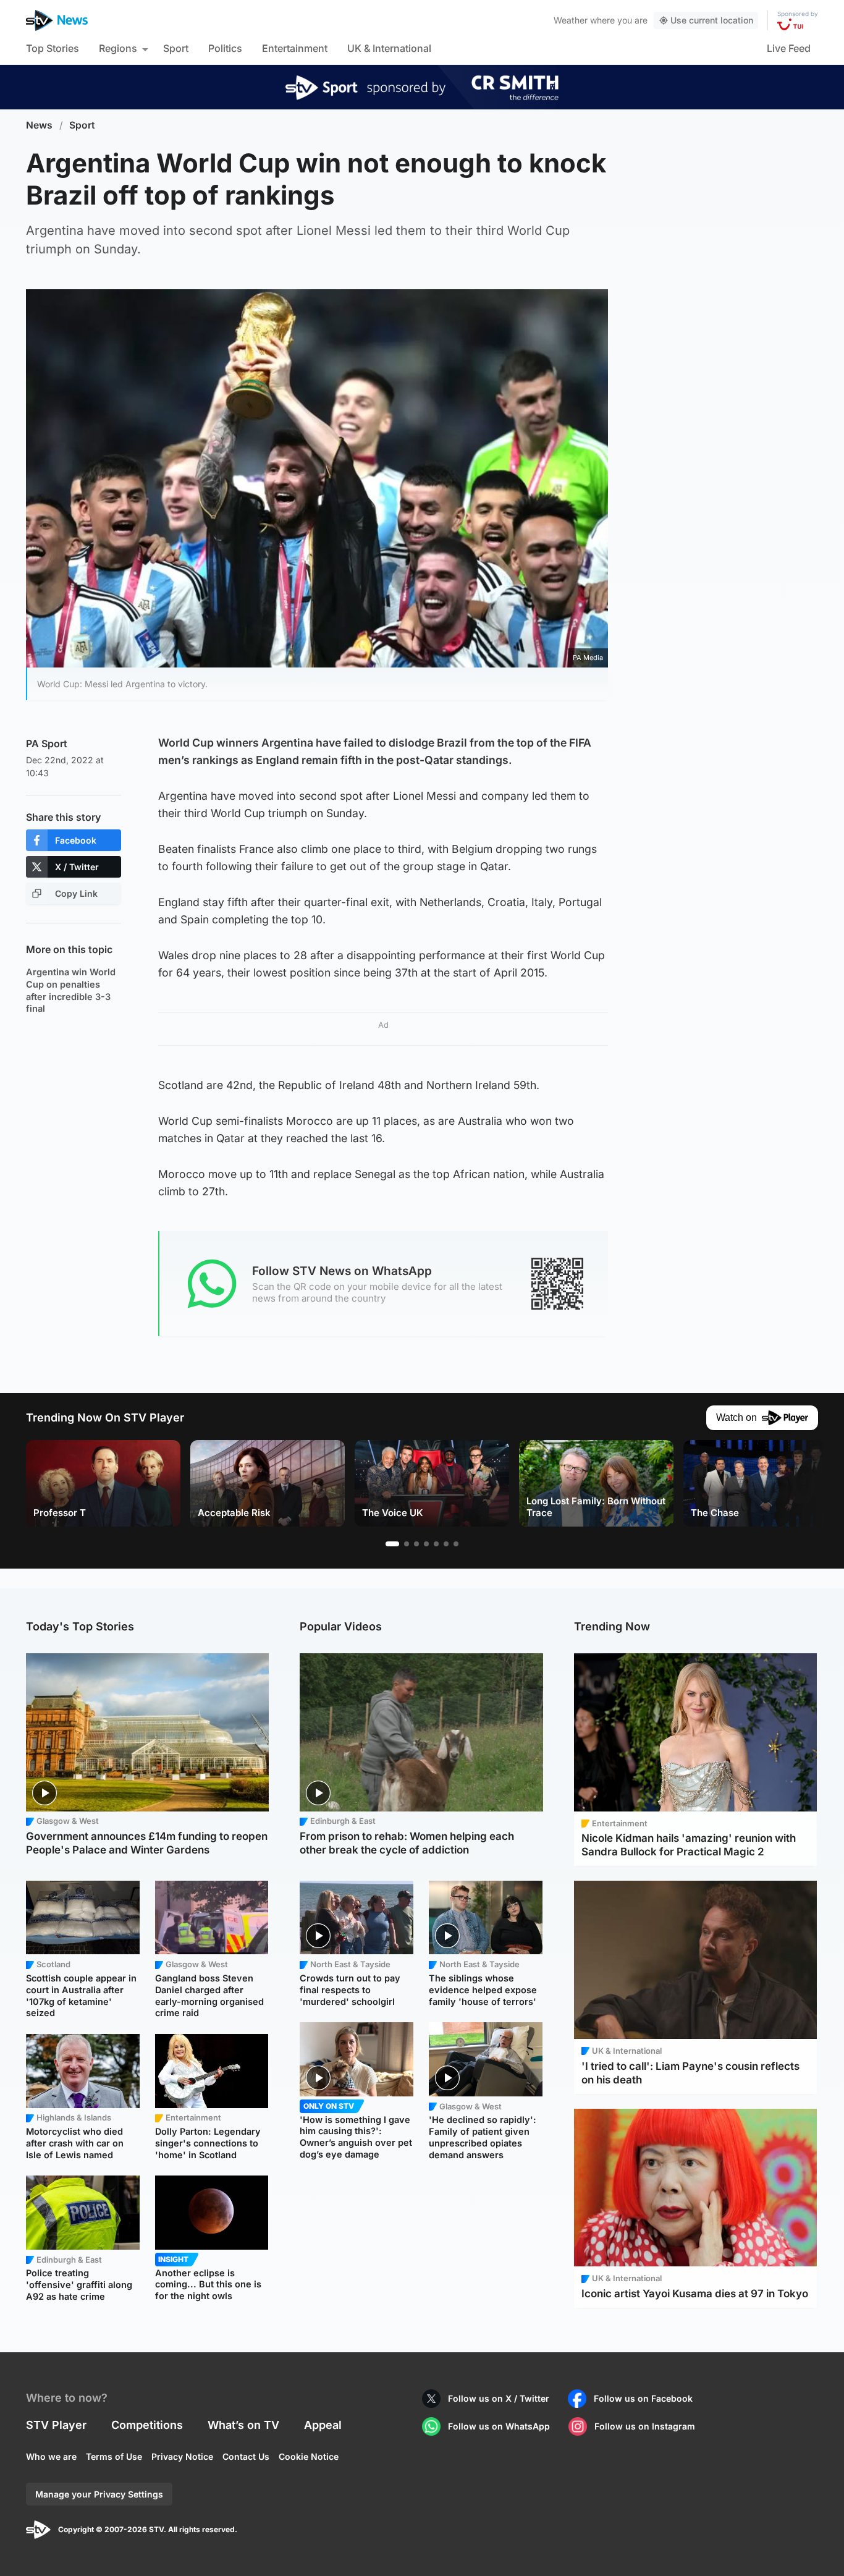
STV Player (56, 2425)
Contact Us (246, 2456)
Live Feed (789, 48)
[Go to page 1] (392, 1544)
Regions (118, 48)
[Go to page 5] (436, 1544)
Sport (176, 48)
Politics (225, 48)
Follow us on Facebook (643, 2398)
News (39, 125)
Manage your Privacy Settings (99, 2494)
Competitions (147, 2425)
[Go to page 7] (456, 1544)
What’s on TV (243, 2425)
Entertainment (295, 48)
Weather (571, 20)
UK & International (389, 48)
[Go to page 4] (426, 1544)
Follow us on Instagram (645, 2426)
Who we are (51, 2456)
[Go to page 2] (407, 1544)
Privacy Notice (182, 2456)
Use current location (712, 20)
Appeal (323, 2425)
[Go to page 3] (416, 1544)
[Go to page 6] (446, 1544)
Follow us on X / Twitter (499, 2398)
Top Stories (53, 48)
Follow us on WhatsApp (499, 2426)
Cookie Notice (309, 2456)
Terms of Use (114, 2456)
